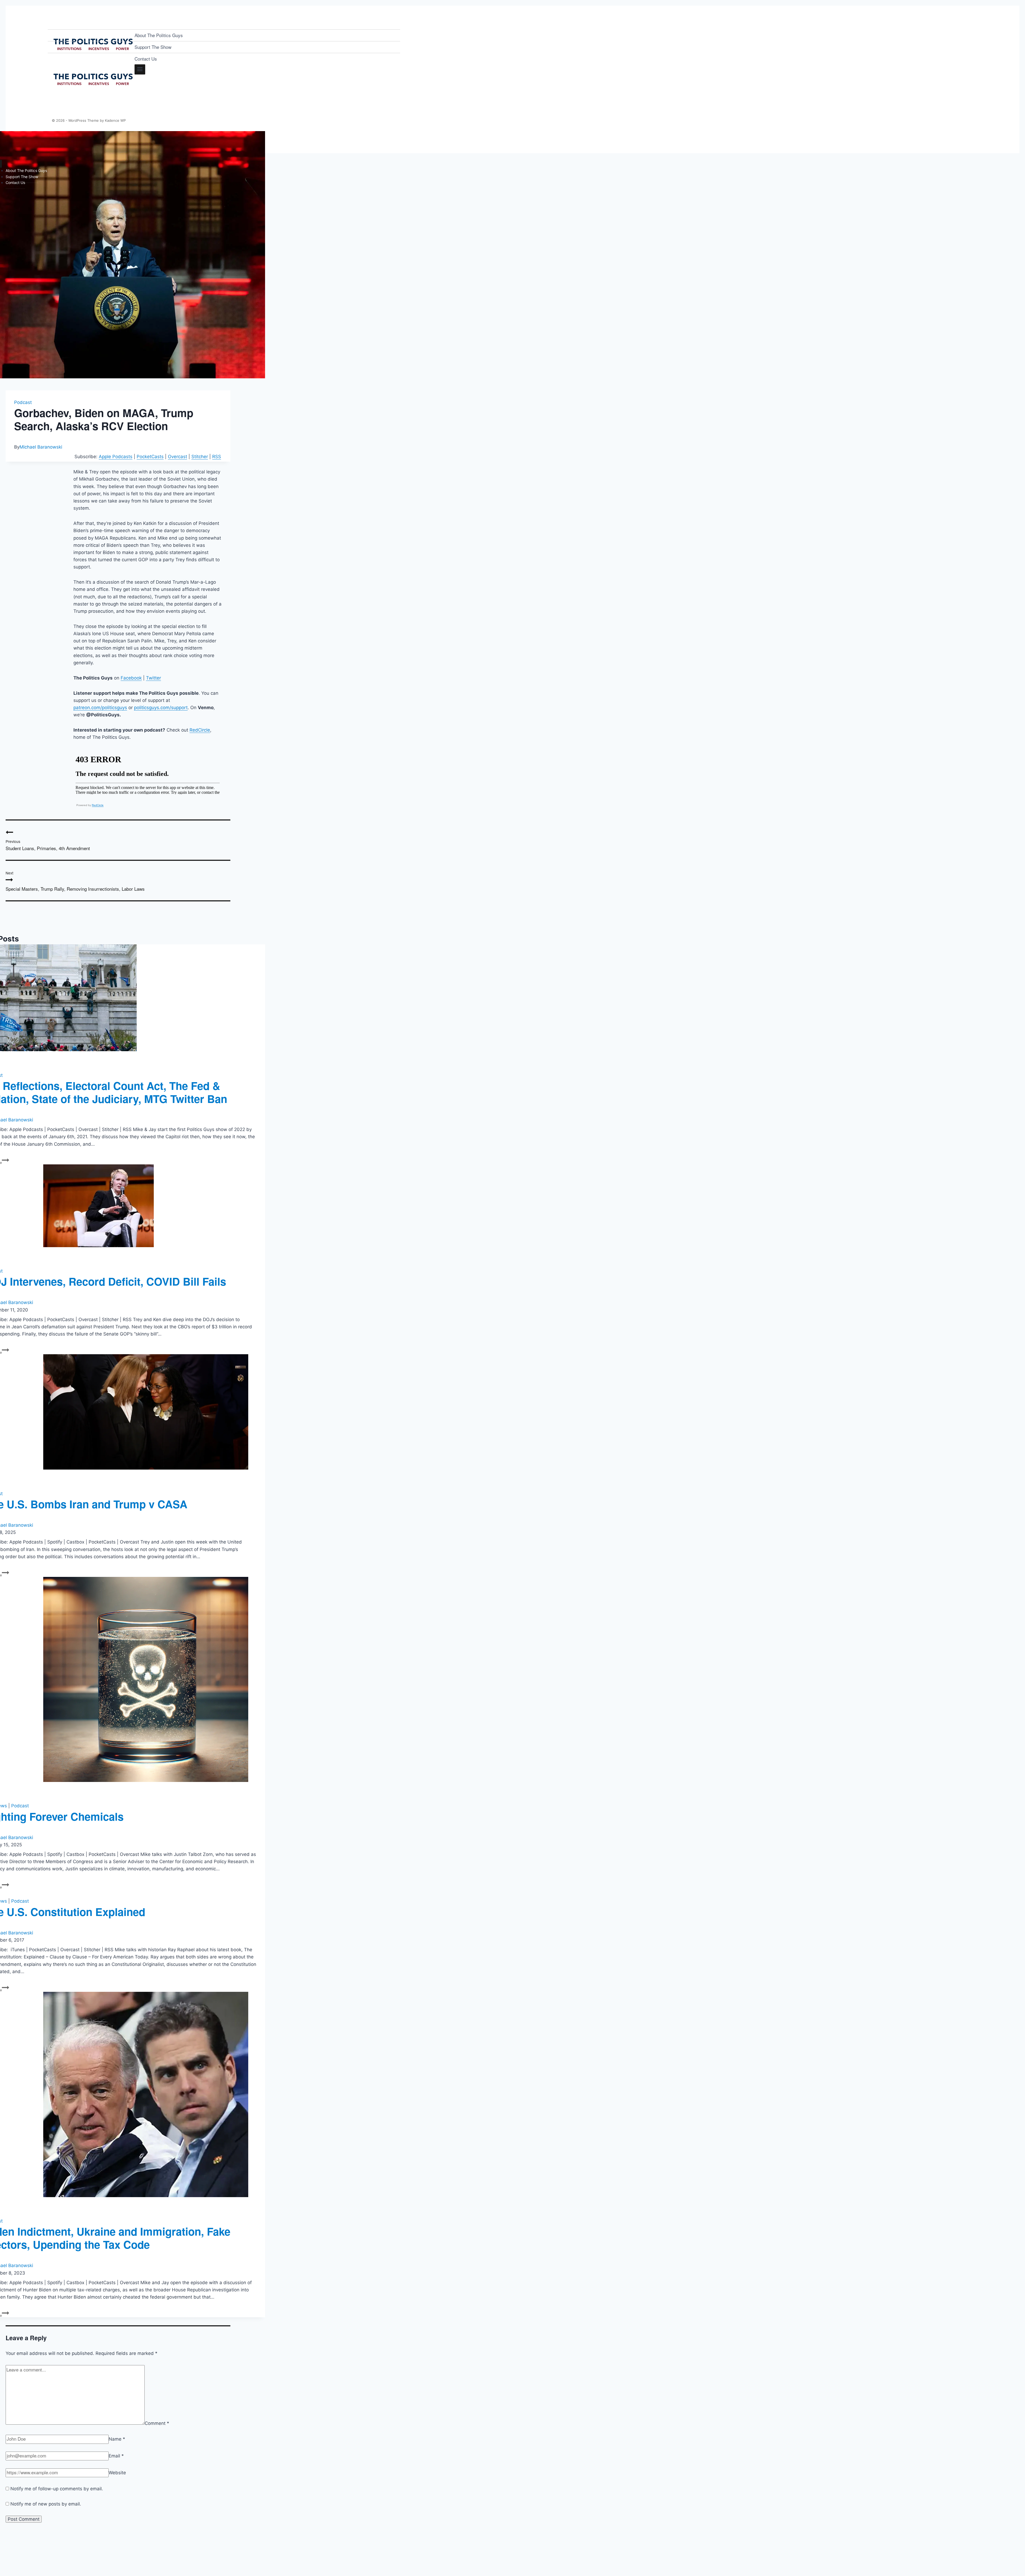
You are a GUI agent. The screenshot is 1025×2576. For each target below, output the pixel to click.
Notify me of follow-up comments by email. (57, 2489)
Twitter (153, 678)
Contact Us (146, 59)
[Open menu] (140, 69)
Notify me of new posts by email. (46, 2504)
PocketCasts (150, 457)
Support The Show (153, 47)
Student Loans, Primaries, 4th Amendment (48, 845)
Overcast (178, 457)
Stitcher (200, 457)
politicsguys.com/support (161, 708)
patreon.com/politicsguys (100, 708)
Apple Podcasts (116, 457)
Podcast (23, 402)
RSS (217, 457)
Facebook (131, 678)
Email (116, 2456)
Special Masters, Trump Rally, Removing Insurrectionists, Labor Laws (75, 881)
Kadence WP (115, 120)
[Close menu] (1, 164)
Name (117, 2439)
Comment (157, 2423)
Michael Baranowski (41, 447)
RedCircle (200, 730)
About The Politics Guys (159, 35)
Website (117, 2473)
